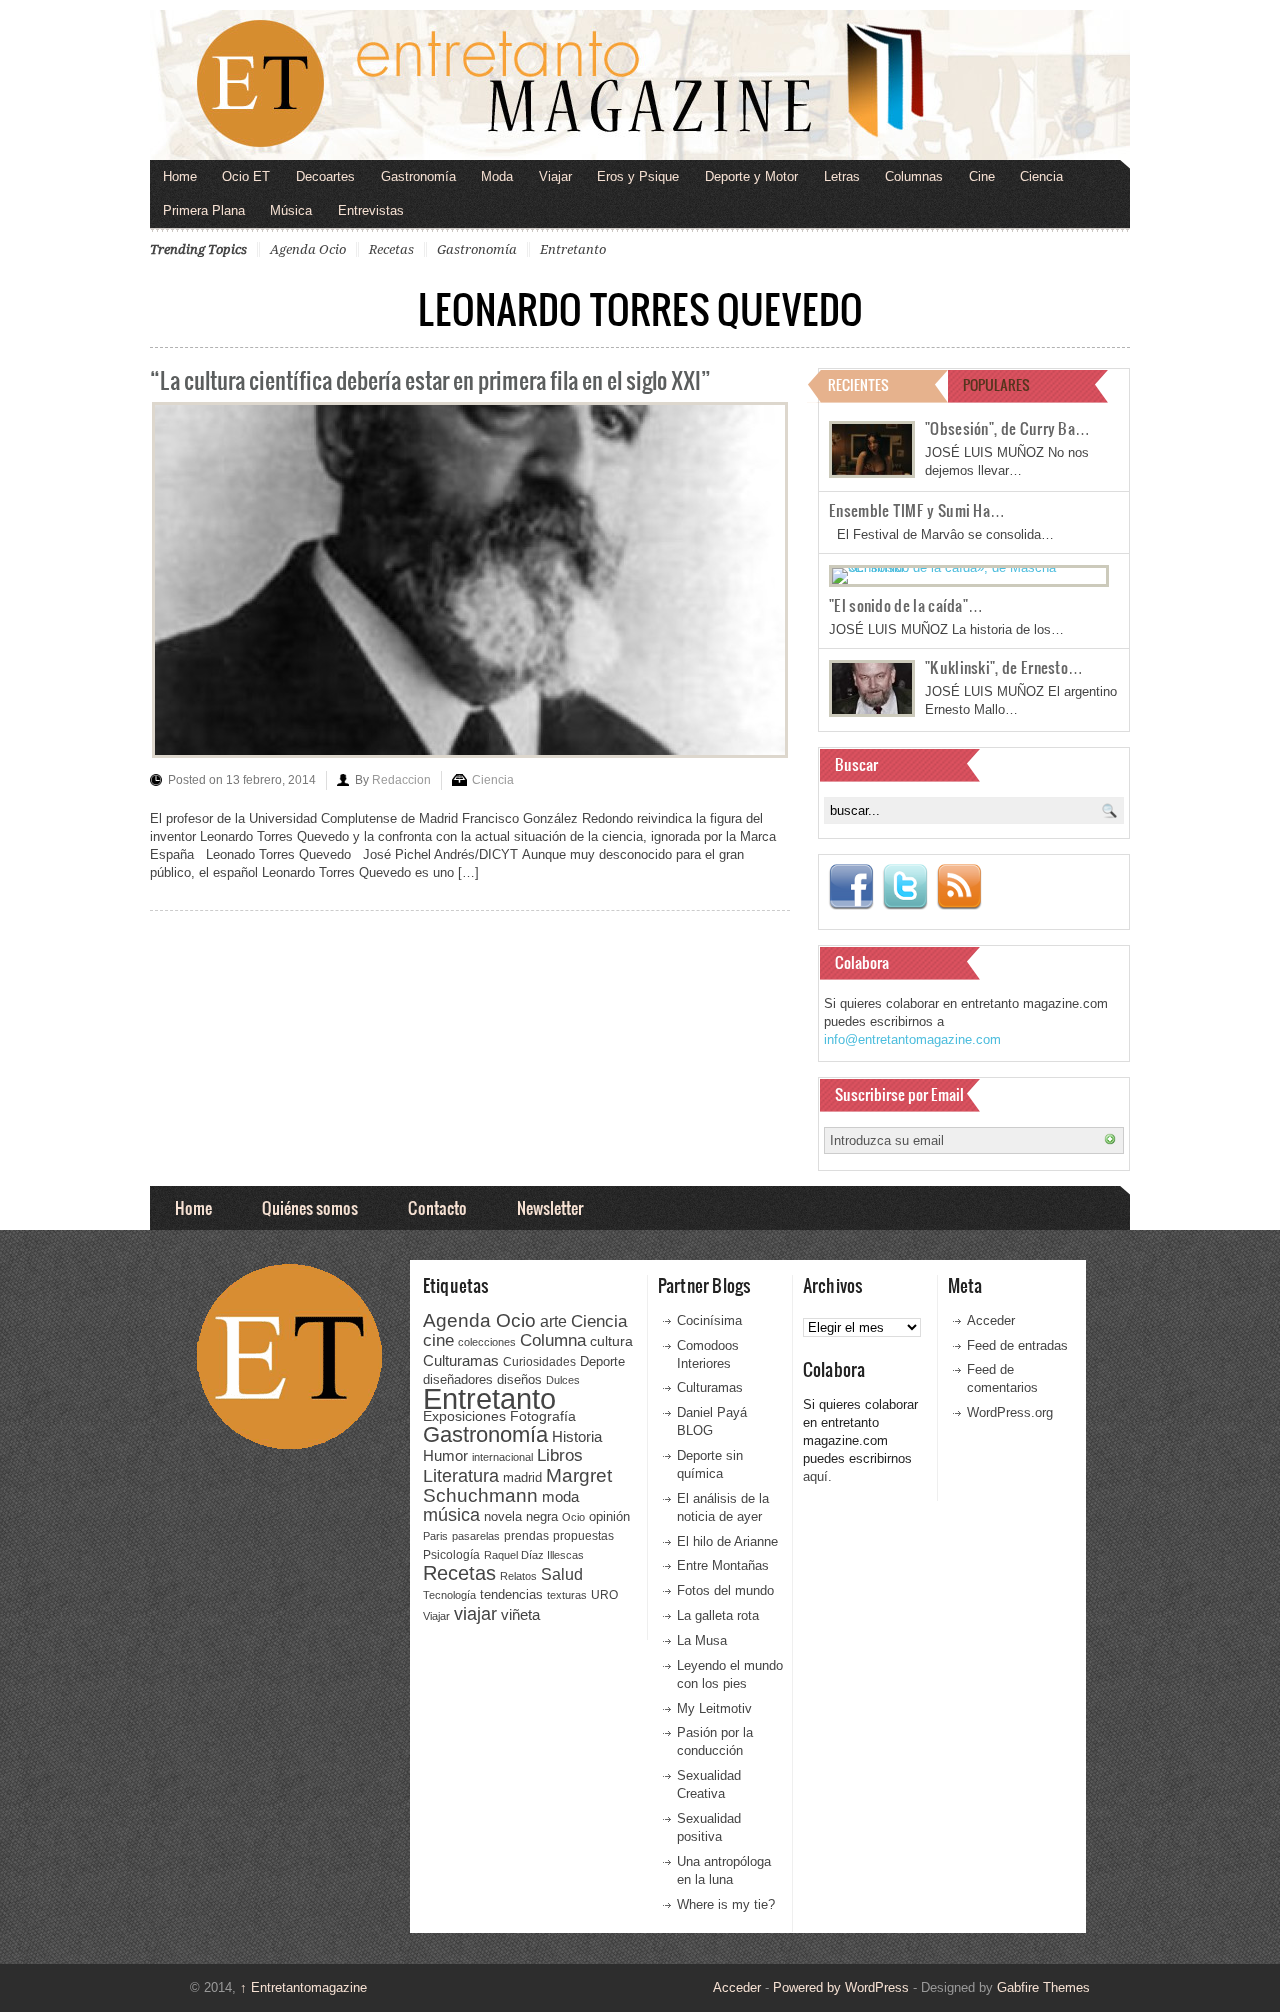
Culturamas (461, 1360)
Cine (982, 176)
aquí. (817, 1476)
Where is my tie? (726, 1904)
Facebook (851, 887)
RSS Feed (959, 887)
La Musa (702, 1640)
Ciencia (1041, 176)
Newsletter (550, 1207)
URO (604, 1595)
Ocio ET (246, 176)
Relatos (518, 1576)
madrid (522, 1477)
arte (553, 1321)
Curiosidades (539, 1362)
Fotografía (543, 1416)
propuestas (583, 1536)
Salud (562, 1574)
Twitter (905, 887)
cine (438, 1340)
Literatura (461, 1475)
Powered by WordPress (841, 1987)
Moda (497, 176)
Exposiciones (464, 1416)
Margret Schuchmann (517, 1485)
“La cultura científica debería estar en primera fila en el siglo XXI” (430, 379)
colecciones (487, 1342)
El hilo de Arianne (727, 1541)
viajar (475, 1613)
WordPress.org (1010, 1412)
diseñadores (458, 1379)
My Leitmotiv (714, 1708)
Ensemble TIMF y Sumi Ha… (917, 510)
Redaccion (401, 780)
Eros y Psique (638, 176)
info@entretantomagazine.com (912, 1039)
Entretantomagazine (303, 1987)
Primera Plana (204, 210)
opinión (609, 1516)
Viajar (555, 176)
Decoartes (325, 176)
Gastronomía (418, 176)
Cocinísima (709, 1320)
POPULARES (996, 384)
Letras (842, 176)
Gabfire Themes (1043, 1987)
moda (560, 1496)
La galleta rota (718, 1615)
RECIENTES (858, 384)
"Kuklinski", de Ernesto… (1004, 667)
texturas (567, 1595)
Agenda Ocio (308, 249)
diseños (519, 1379)
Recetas (391, 249)
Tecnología (449, 1595)
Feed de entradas (1017, 1345)
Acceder (991, 1320)
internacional (502, 1457)
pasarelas (476, 1536)
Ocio (573, 1517)
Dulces (563, 1380)
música (451, 1515)
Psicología (451, 1555)
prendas (526, 1536)
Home (180, 176)
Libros (560, 1455)
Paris (435, 1536)
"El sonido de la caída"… (906, 605)
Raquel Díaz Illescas (534, 1555)
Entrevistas (371, 210)
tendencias (511, 1594)
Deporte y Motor (751, 176)
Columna (553, 1340)
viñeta (520, 1614)
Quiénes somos (310, 1207)
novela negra (521, 1516)
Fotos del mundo (725, 1590)
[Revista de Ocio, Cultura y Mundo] (640, 85)
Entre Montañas (723, 1565)
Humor (445, 1455)
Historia (577, 1436)
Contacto (437, 1207)
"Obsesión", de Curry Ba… (1007, 428)
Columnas (914, 176)
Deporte (602, 1362)
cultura (611, 1341)
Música (291, 210)
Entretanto (573, 249)
